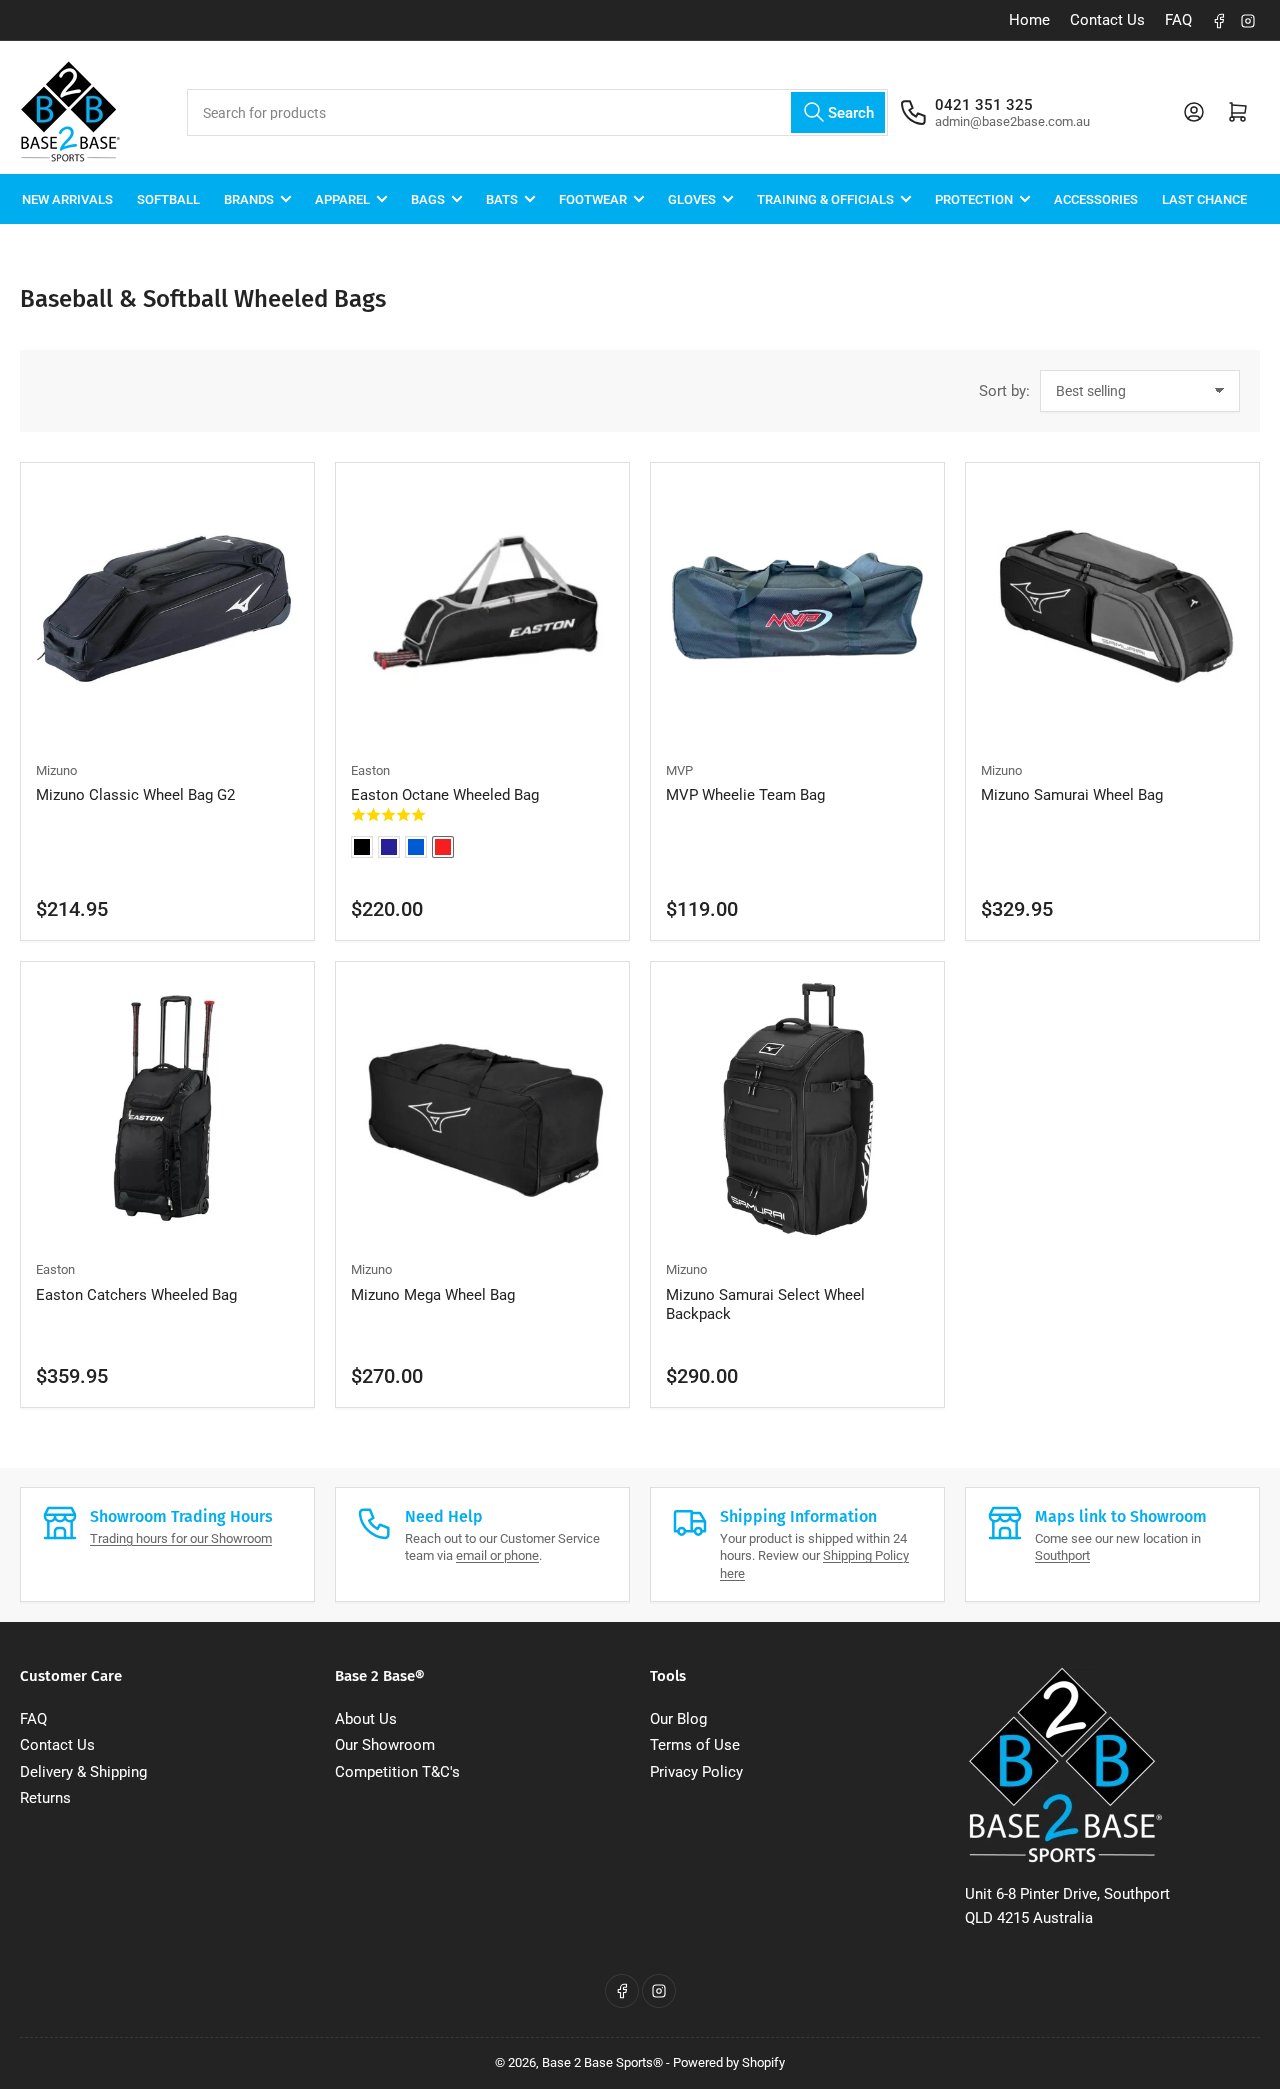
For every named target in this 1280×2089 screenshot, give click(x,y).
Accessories (1096, 198)
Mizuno (56, 770)
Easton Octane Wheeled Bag (445, 795)
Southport (1062, 1555)
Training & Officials (825, 198)
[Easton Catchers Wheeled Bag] (167, 1108)
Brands (249, 198)
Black (362, 847)
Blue (416, 847)
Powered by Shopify (729, 2062)
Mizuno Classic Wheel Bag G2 (135, 795)
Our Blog (678, 1719)
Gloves (692, 198)
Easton (370, 770)
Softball (168, 198)
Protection (974, 198)
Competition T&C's (397, 1772)
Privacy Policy (696, 1772)
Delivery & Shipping (83, 1772)
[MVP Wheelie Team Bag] (797, 609)
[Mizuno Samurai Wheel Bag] (1112, 609)
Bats (502, 198)
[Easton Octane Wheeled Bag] (482, 609)
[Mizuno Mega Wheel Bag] (482, 1108)
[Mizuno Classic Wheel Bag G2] (167, 609)
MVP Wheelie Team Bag (745, 795)
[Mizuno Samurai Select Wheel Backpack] (797, 1108)
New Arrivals (67, 198)
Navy (389, 847)
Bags (428, 198)
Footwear (593, 198)
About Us (366, 1719)
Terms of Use (695, 1745)
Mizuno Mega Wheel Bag (433, 1295)
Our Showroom (385, 1745)
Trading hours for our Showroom (181, 1538)
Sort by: (1004, 391)
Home (1029, 20)
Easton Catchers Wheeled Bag (136, 1295)
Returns (45, 1798)
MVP (679, 770)
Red (443, 847)
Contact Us (1107, 20)
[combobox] (537, 112)
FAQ (1178, 20)
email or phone (497, 1555)
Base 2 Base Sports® (602, 2062)
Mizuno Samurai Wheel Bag (1072, 795)
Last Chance (1204, 198)
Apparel (342, 198)
